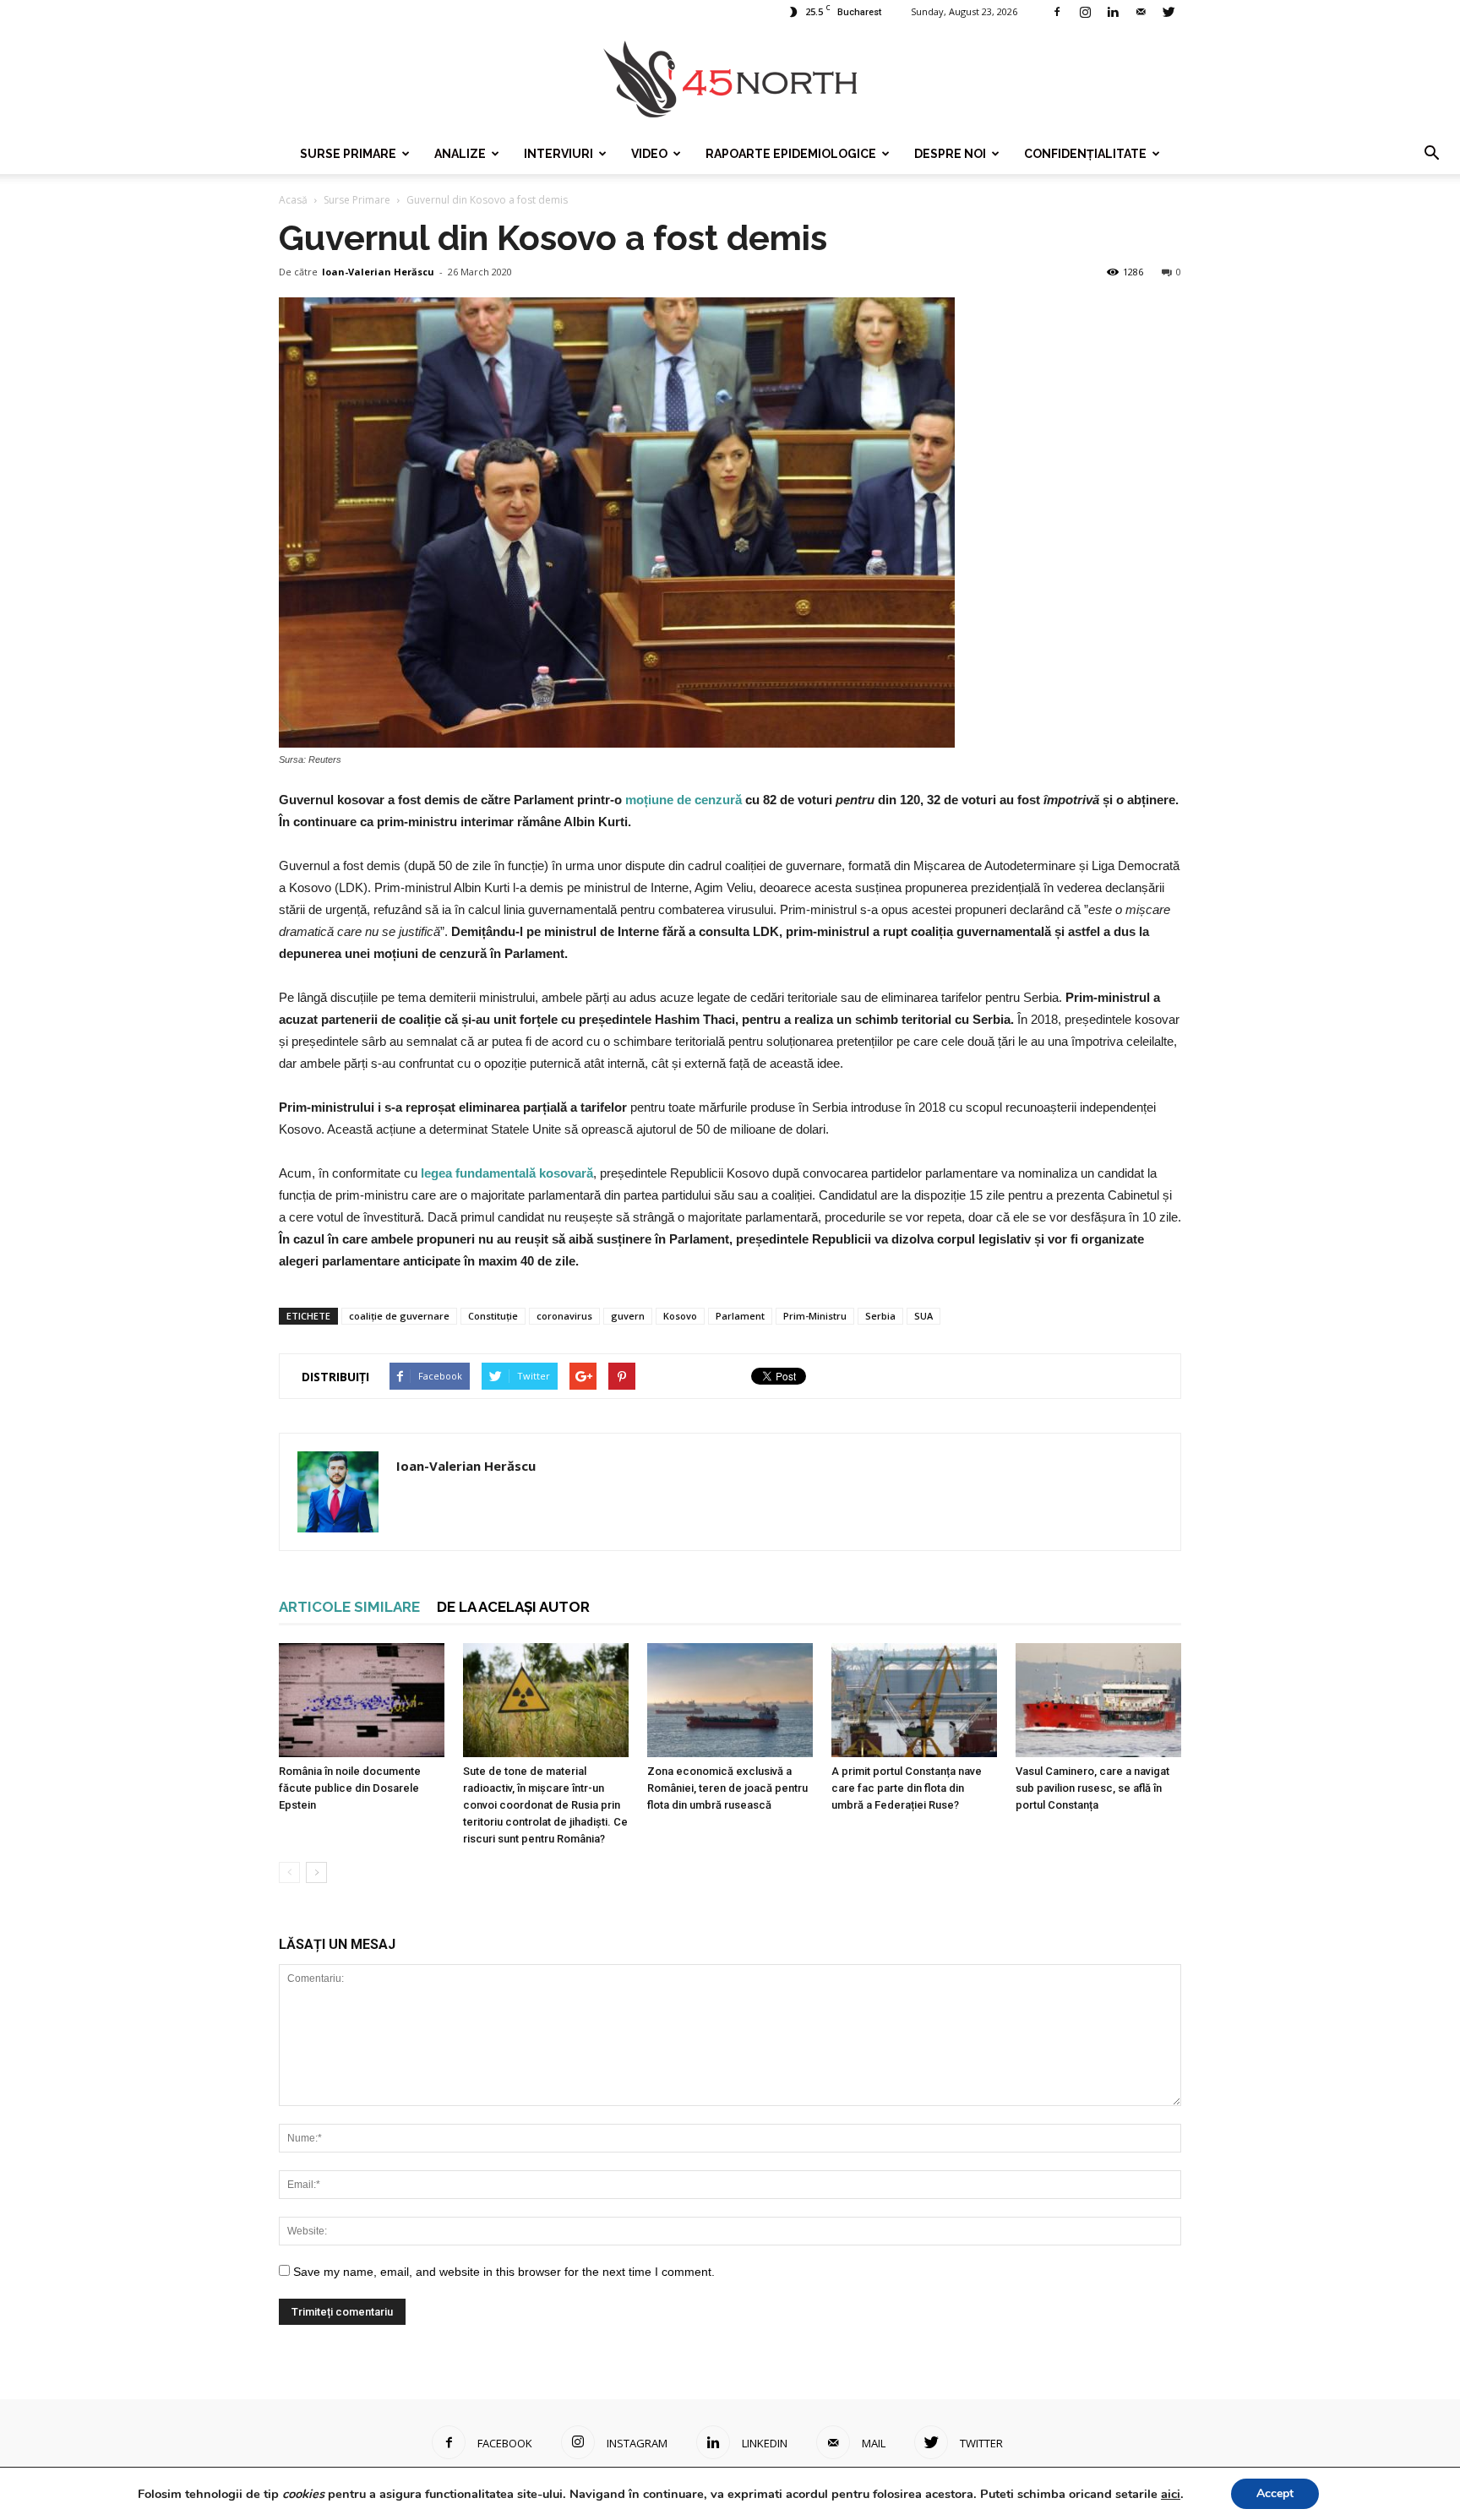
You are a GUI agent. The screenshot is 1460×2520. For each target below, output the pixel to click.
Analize (460, 154)
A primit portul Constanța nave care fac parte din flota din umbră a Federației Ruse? (907, 1788)
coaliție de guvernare (399, 1316)
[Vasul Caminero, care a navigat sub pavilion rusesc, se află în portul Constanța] (1098, 1700)
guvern (628, 1316)
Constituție (493, 1316)
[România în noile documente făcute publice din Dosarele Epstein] (362, 1700)
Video (649, 154)
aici (1171, 2494)
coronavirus (564, 1316)
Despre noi (950, 154)
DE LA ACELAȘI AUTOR (513, 1607)
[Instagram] (1085, 12)
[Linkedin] (1113, 12)
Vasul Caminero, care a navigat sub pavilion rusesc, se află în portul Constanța (1092, 1788)
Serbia (880, 1316)
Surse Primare (348, 154)
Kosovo (680, 1316)
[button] (1431, 154)
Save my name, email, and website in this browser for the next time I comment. (504, 2272)
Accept (1275, 2493)
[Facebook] (1057, 12)
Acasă (293, 200)
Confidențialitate (1085, 154)
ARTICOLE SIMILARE (349, 1607)
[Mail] (1141, 12)
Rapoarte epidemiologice (791, 154)
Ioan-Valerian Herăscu (378, 272)
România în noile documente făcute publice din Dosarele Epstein (350, 1788)
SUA (923, 1316)
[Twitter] (1169, 12)
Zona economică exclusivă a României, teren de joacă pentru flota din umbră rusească (727, 1788)
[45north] (730, 80)
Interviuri (558, 154)
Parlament (740, 1316)
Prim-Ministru (815, 1316)
